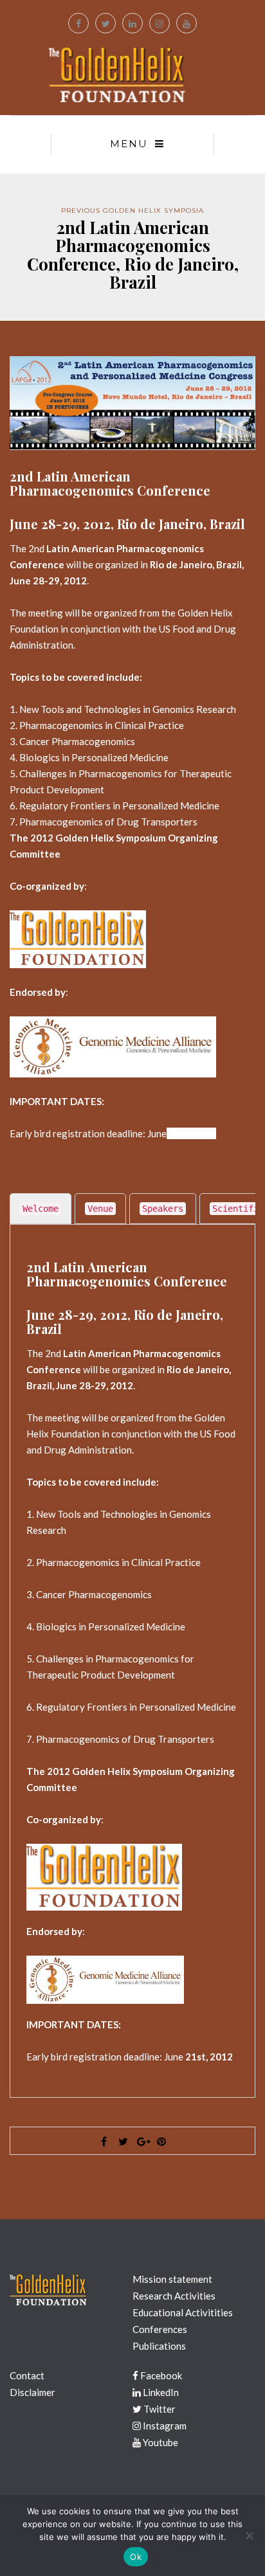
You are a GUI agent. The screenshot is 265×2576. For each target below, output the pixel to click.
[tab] (41, 1209)
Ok (136, 2557)
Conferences (160, 2329)
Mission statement (172, 2279)
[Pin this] (161, 2141)
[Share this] (104, 2141)
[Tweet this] (123, 2141)
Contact (27, 2375)
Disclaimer (32, 2392)
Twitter (159, 2409)
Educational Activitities (183, 2312)
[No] (249, 2535)
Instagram (164, 2426)
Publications (159, 2346)
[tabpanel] (132, 1662)
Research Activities (174, 2296)
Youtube (160, 2442)
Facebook (160, 2375)
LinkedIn (160, 2392)
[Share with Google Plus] (142, 2141)
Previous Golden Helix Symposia (132, 211)
